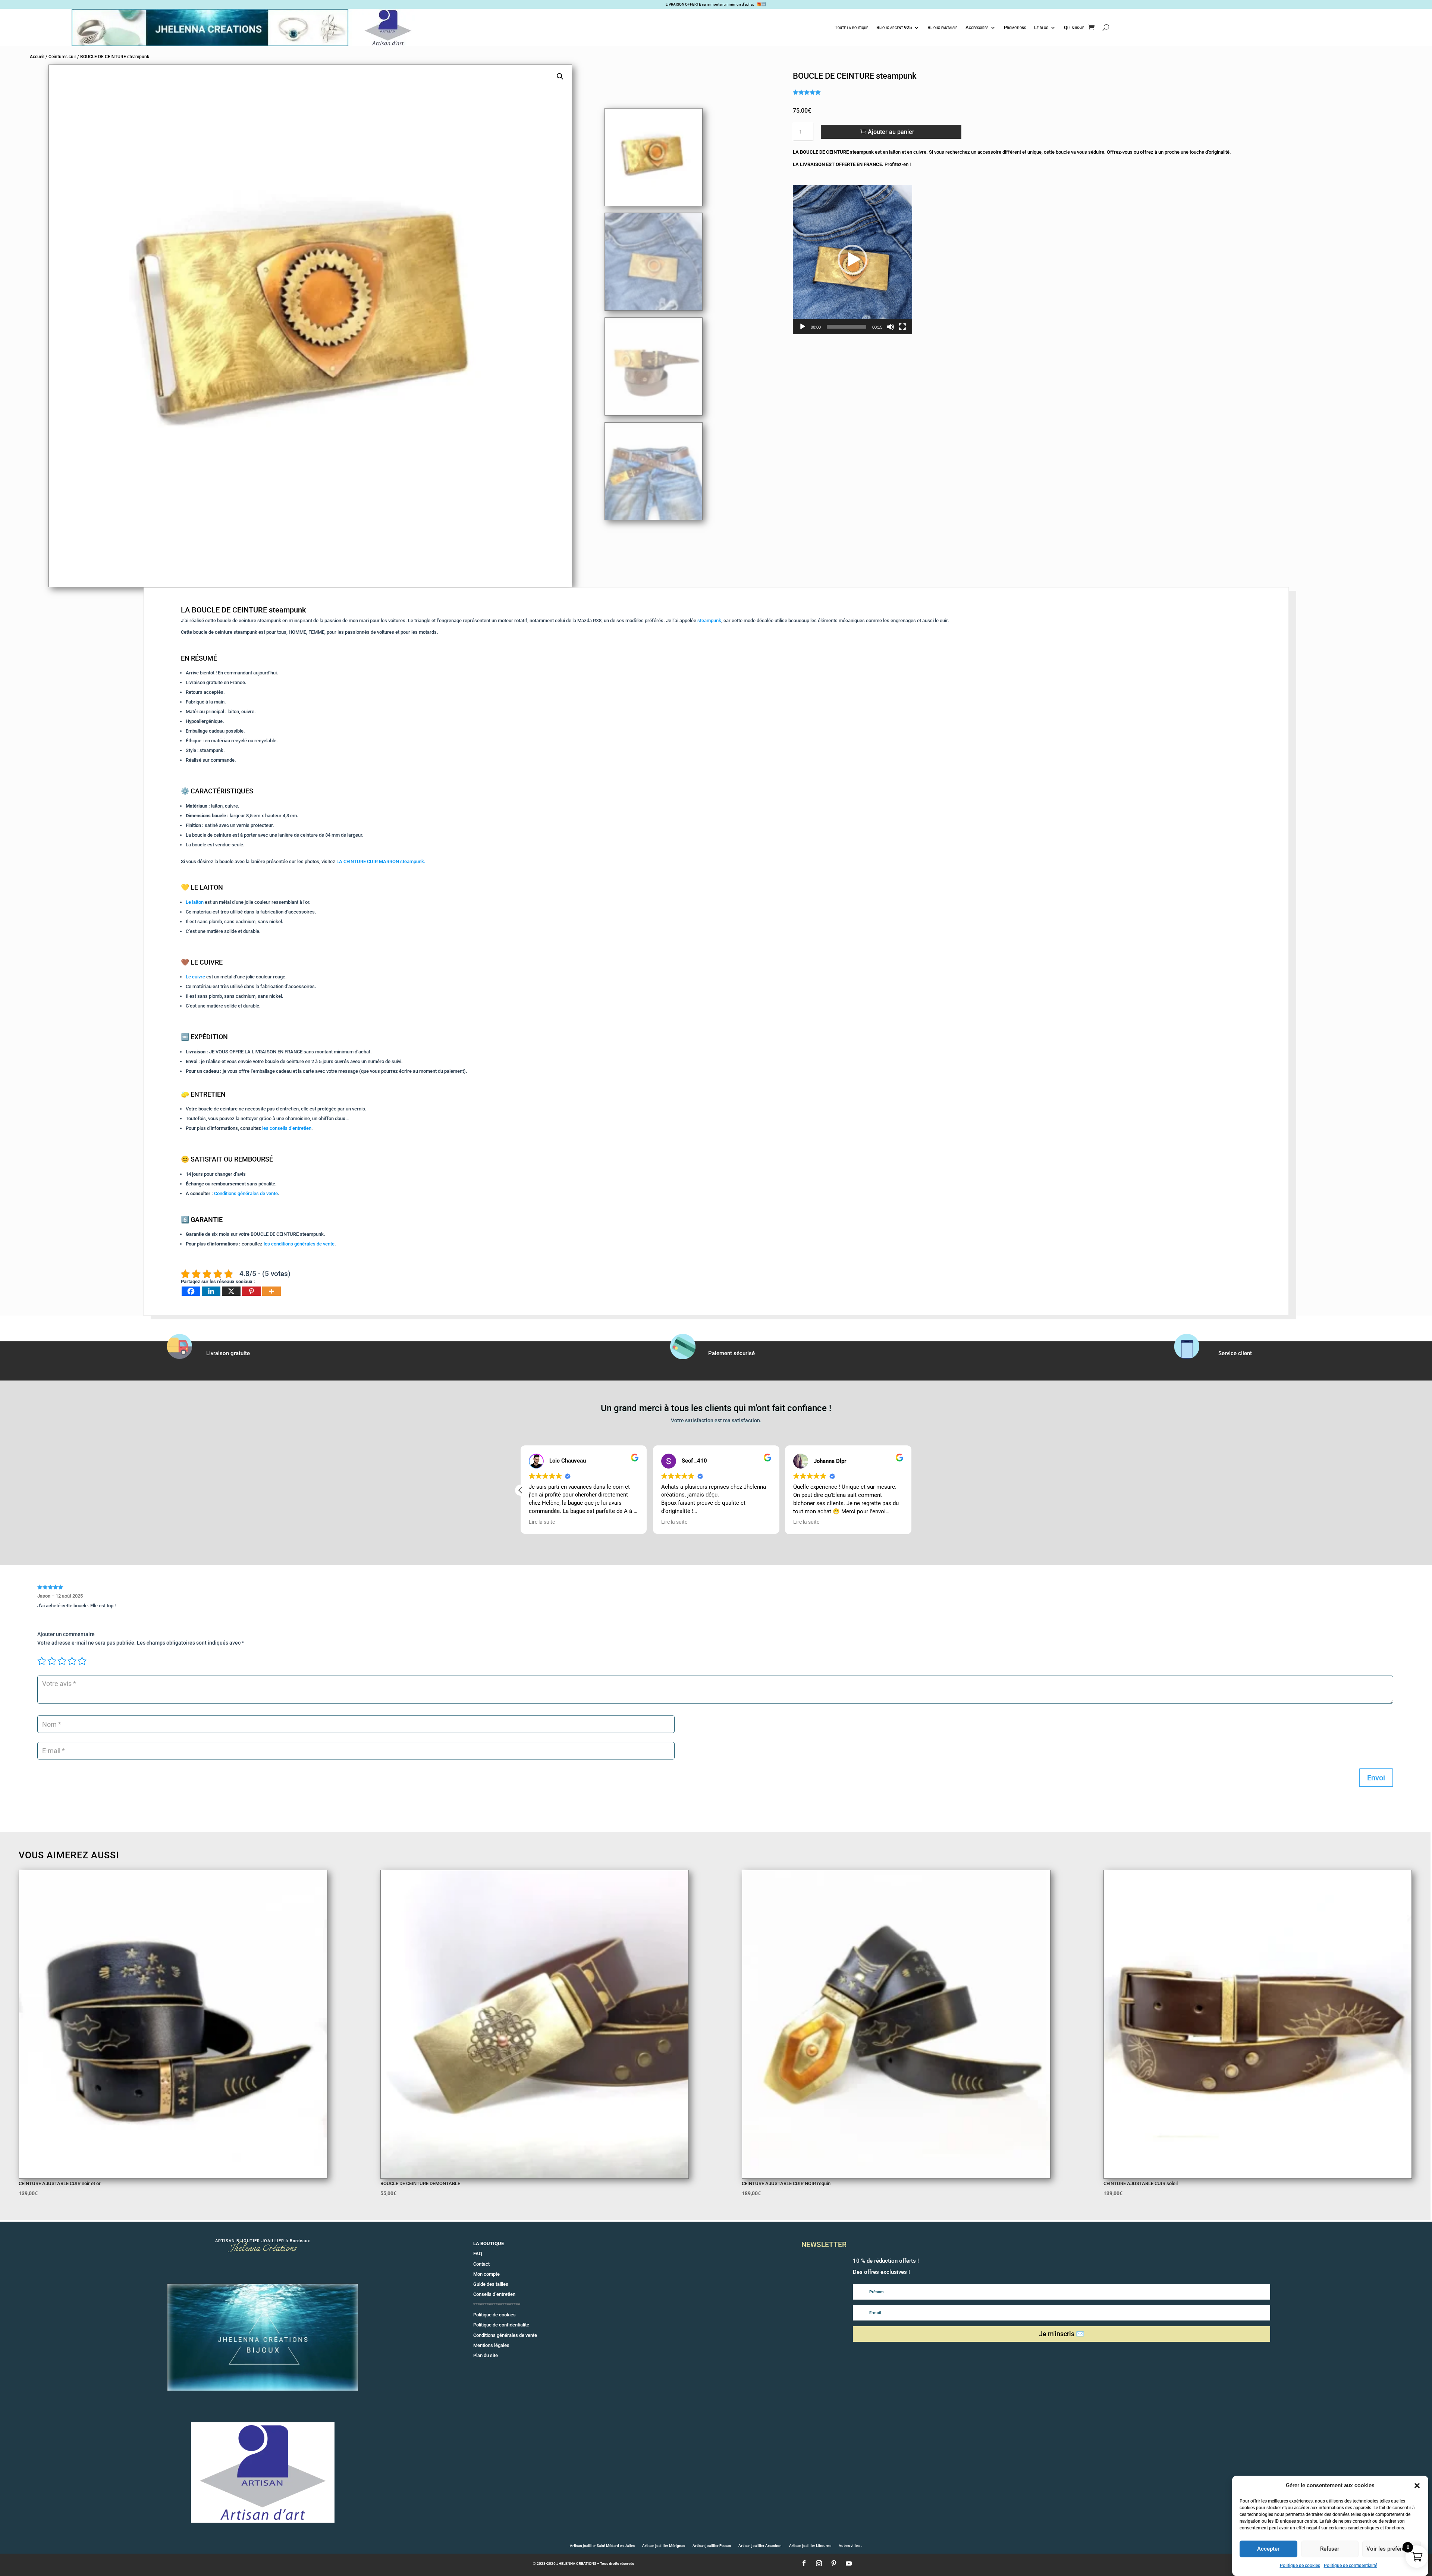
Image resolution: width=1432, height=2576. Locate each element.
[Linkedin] (211, 1291)
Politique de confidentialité (1351, 2566)
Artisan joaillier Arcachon (760, 2546)
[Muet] (891, 327)
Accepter (1268, 2549)
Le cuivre (195, 977)
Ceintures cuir (62, 57)
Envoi (1376, 1778)
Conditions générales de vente (246, 1193)
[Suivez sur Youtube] (849, 2563)
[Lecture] (803, 327)
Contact (481, 2264)
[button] (1417, 2486)
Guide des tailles (491, 2284)
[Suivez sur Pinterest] (834, 2563)
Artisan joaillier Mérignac (664, 2546)
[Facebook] (191, 1291)
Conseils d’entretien (494, 2294)
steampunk (709, 621)
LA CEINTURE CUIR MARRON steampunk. (381, 861)
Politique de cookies (1300, 2566)
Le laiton (195, 902)
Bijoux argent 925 (894, 27)
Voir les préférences (1392, 2549)
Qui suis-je (1074, 27)
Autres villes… (850, 2546)
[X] (231, 1291)
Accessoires (977, 27)
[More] (271, 1291)
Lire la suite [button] (674, 1522)
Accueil (37, 57)
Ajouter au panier (891, 132)
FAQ (478, 2254)
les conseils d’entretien (287, 1128)
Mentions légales (491, 2345)
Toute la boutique (851, 27)
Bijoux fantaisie (942, 27)
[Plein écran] (902, 327)
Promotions (1015, 27)
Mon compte (486, 2274)
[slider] (847, 327)
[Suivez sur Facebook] (804, 2563)
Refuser (1330, 2549)
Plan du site (486, 2355)
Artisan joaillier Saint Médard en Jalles (602, 2546)
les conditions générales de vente (299, 1244)
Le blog (1041, 27)
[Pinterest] (251, 1291)
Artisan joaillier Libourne (810, 2546)
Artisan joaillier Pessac (712, 2546)
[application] (852, 260)
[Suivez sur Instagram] (819, 2563)
